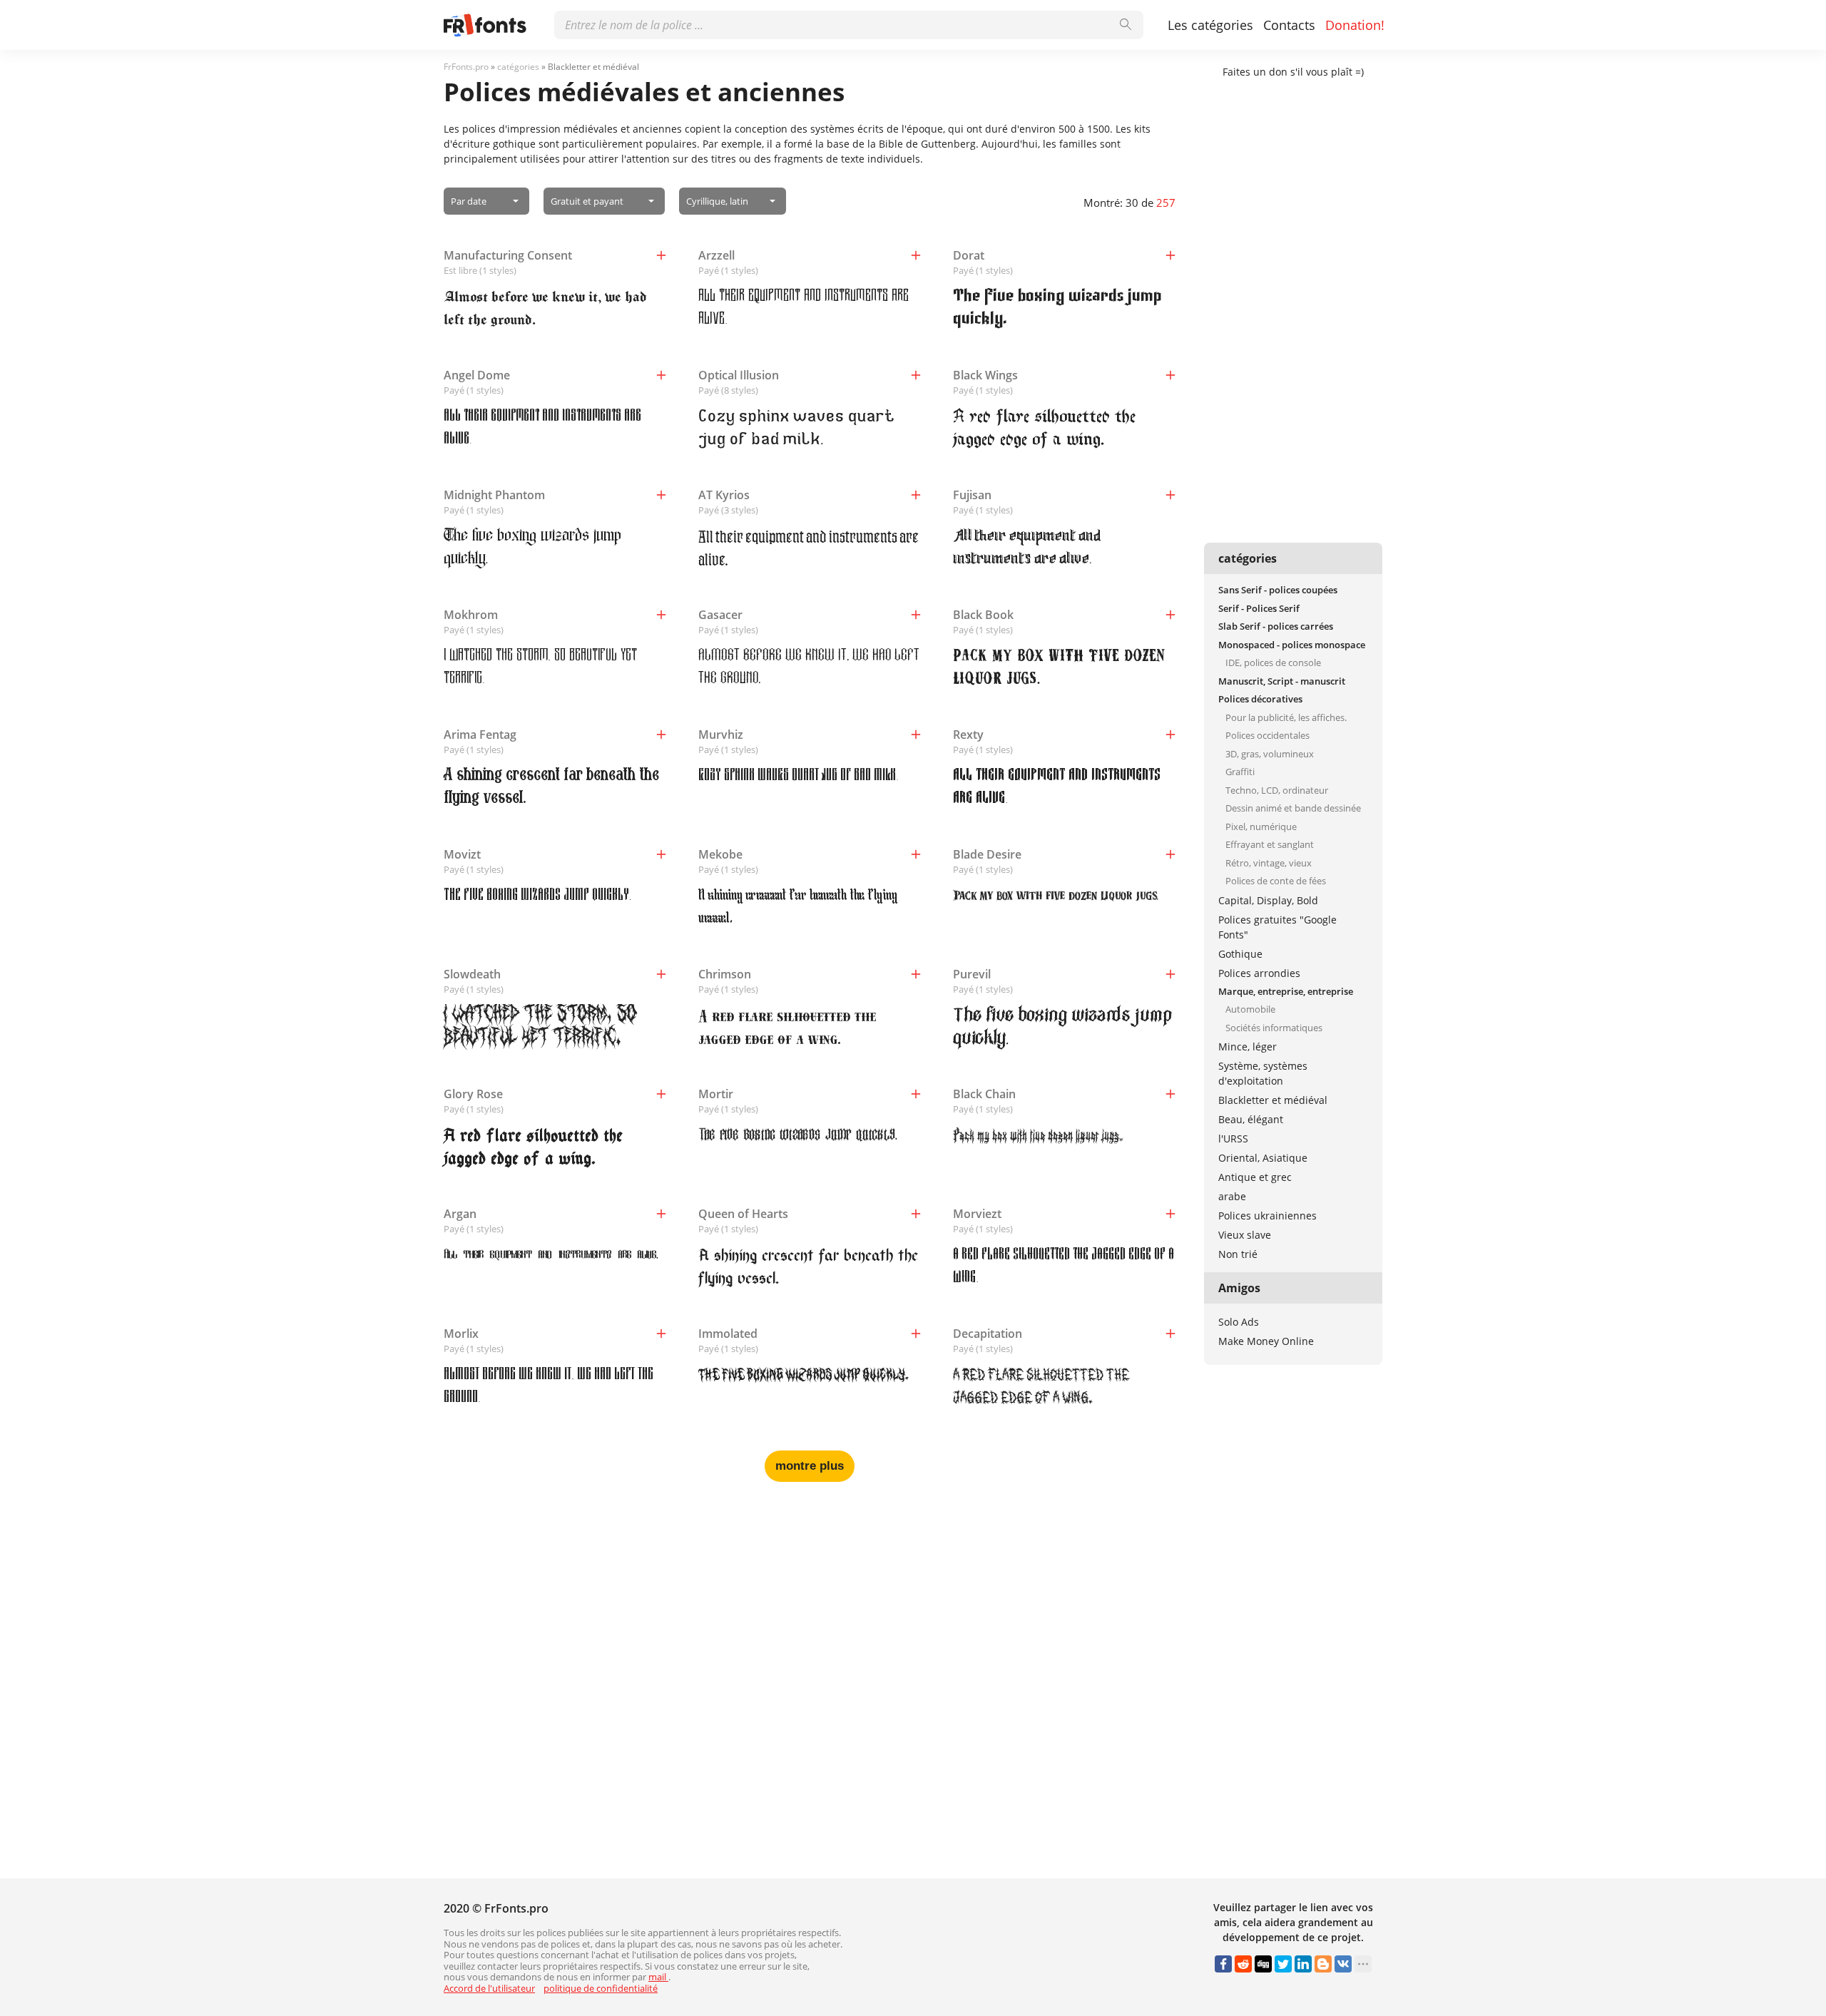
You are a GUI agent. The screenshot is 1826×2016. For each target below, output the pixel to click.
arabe (1232, 1196)
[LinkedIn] (1303, 1964)
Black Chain (984, 1094)
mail (658, 1977)
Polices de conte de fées (1276, 881)
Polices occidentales (1268, 735)
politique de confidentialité (601, 1988)
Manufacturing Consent (508, 255)
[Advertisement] (810, 1603)
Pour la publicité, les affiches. (1286, 717)
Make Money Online (1266, 1341)
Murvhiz (721, 735)
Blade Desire (987, 854)
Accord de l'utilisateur (489, 1988)
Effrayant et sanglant (1270, 844)
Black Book (983, 615)
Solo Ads (1239, 1322)
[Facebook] (1223, 1964)
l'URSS (1233, 1139)
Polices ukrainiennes (1268, 1216)
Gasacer (720, 615)
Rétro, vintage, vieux (1269, 863)
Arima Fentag (480, 735)
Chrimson (725, 974)
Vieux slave (1245, 1235)
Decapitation (988, 1334)
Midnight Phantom (494, 495)
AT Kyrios (724, 495)
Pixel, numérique (1261, 827)
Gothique (1240, 954)
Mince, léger (1248, 1047)
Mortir (716, 1094)
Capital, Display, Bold (1268, 900)
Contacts (1289, 25)
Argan (460, 1214)
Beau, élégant (1251, 1119)
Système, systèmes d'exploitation (1263, 1073)
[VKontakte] (1343, 1964)
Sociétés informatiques (1274, 1028)
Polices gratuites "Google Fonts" (1277, 927)
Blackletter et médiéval (1273, 1100)
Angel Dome (477, 375)
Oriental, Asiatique (1263, 1158)
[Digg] (1263, 1964)
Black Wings (985, 375)
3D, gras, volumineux (1270, 754)
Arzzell (716, 255)
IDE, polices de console (1273, 662)
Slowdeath (472, 974)
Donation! (1355, 25)
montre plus (810, 1466)
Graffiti (1240, 772)
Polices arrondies (1259, 973)
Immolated (728, 1334)
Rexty (968, 735)
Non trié (1238, 1254)
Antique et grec (1255, 1177)
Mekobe (720, 854)
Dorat (969, 255)
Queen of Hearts (743, 1214)
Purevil (972, 974)
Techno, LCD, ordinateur (1277, 790)
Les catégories (1210, 25)
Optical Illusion (739, 375)
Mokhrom (471, 615)
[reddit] (1243, 1964)
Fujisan (972, 495)
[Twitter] (1283, 1964)
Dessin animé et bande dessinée (1293, 808)
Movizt (462, 854)
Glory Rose (473, 1094)
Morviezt (977, 1214)
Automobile (1250, 1009)
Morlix (461, 1334)
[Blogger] (1323, 1964)
